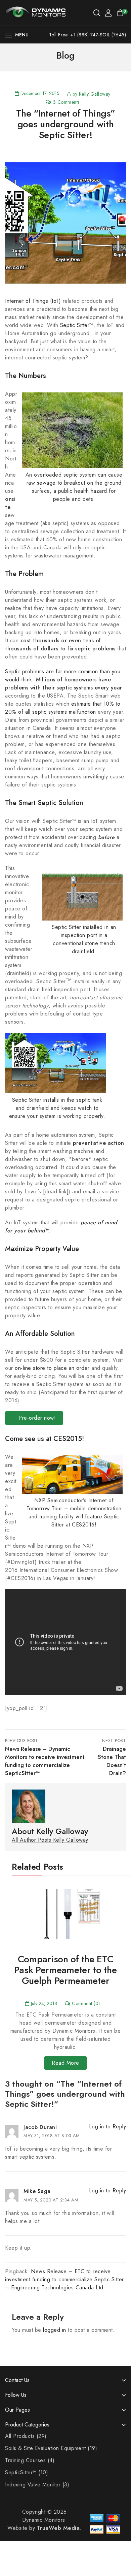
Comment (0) (86, 2003)
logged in (55, 2330)
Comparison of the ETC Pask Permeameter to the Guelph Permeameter (65, 1970)
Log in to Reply (108, 2127)
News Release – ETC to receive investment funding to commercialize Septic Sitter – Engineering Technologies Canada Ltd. (64, 2279)
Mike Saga (37, 2191)
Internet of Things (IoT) (33, 301)
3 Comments (66, 102)
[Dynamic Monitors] (35, 12)
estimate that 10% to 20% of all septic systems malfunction (63, 708)
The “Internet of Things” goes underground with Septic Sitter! (66, 124)
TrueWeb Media (58, 2528)
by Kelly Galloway (92, 94)
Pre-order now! (36, 1418)
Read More (65, 2063)
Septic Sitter (75, 325)
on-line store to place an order (52, 1368)
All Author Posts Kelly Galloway (50, 1840)
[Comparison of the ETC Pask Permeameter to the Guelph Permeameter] (65, 1913)
